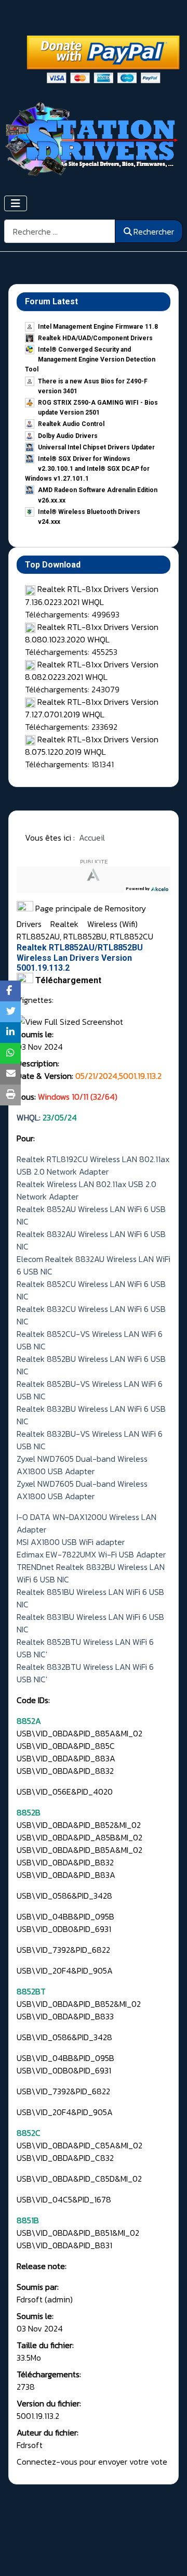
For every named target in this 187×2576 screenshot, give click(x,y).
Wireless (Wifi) (113, 924)
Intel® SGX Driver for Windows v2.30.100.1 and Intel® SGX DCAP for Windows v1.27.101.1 (87, 469)
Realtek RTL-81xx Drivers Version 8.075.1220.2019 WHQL (92, 745)
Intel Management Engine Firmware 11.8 (98, 327)
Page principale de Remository (90, 908)
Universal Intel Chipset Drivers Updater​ (96, 447)
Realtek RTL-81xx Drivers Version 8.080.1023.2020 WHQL (92, 633)
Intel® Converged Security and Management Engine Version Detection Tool (90, 359)
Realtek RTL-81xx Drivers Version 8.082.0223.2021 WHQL (92, 671)
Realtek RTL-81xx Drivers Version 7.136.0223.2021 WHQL (92, 595)
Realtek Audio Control (71, 424)
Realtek (65, 924)
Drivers (30, 924)
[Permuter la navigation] (16, 203)
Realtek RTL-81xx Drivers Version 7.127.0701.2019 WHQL (92, 708)
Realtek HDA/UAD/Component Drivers (95, 338)
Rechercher (154, 231)
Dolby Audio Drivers (68, 436)
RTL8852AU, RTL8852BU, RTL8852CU (85, 936)
